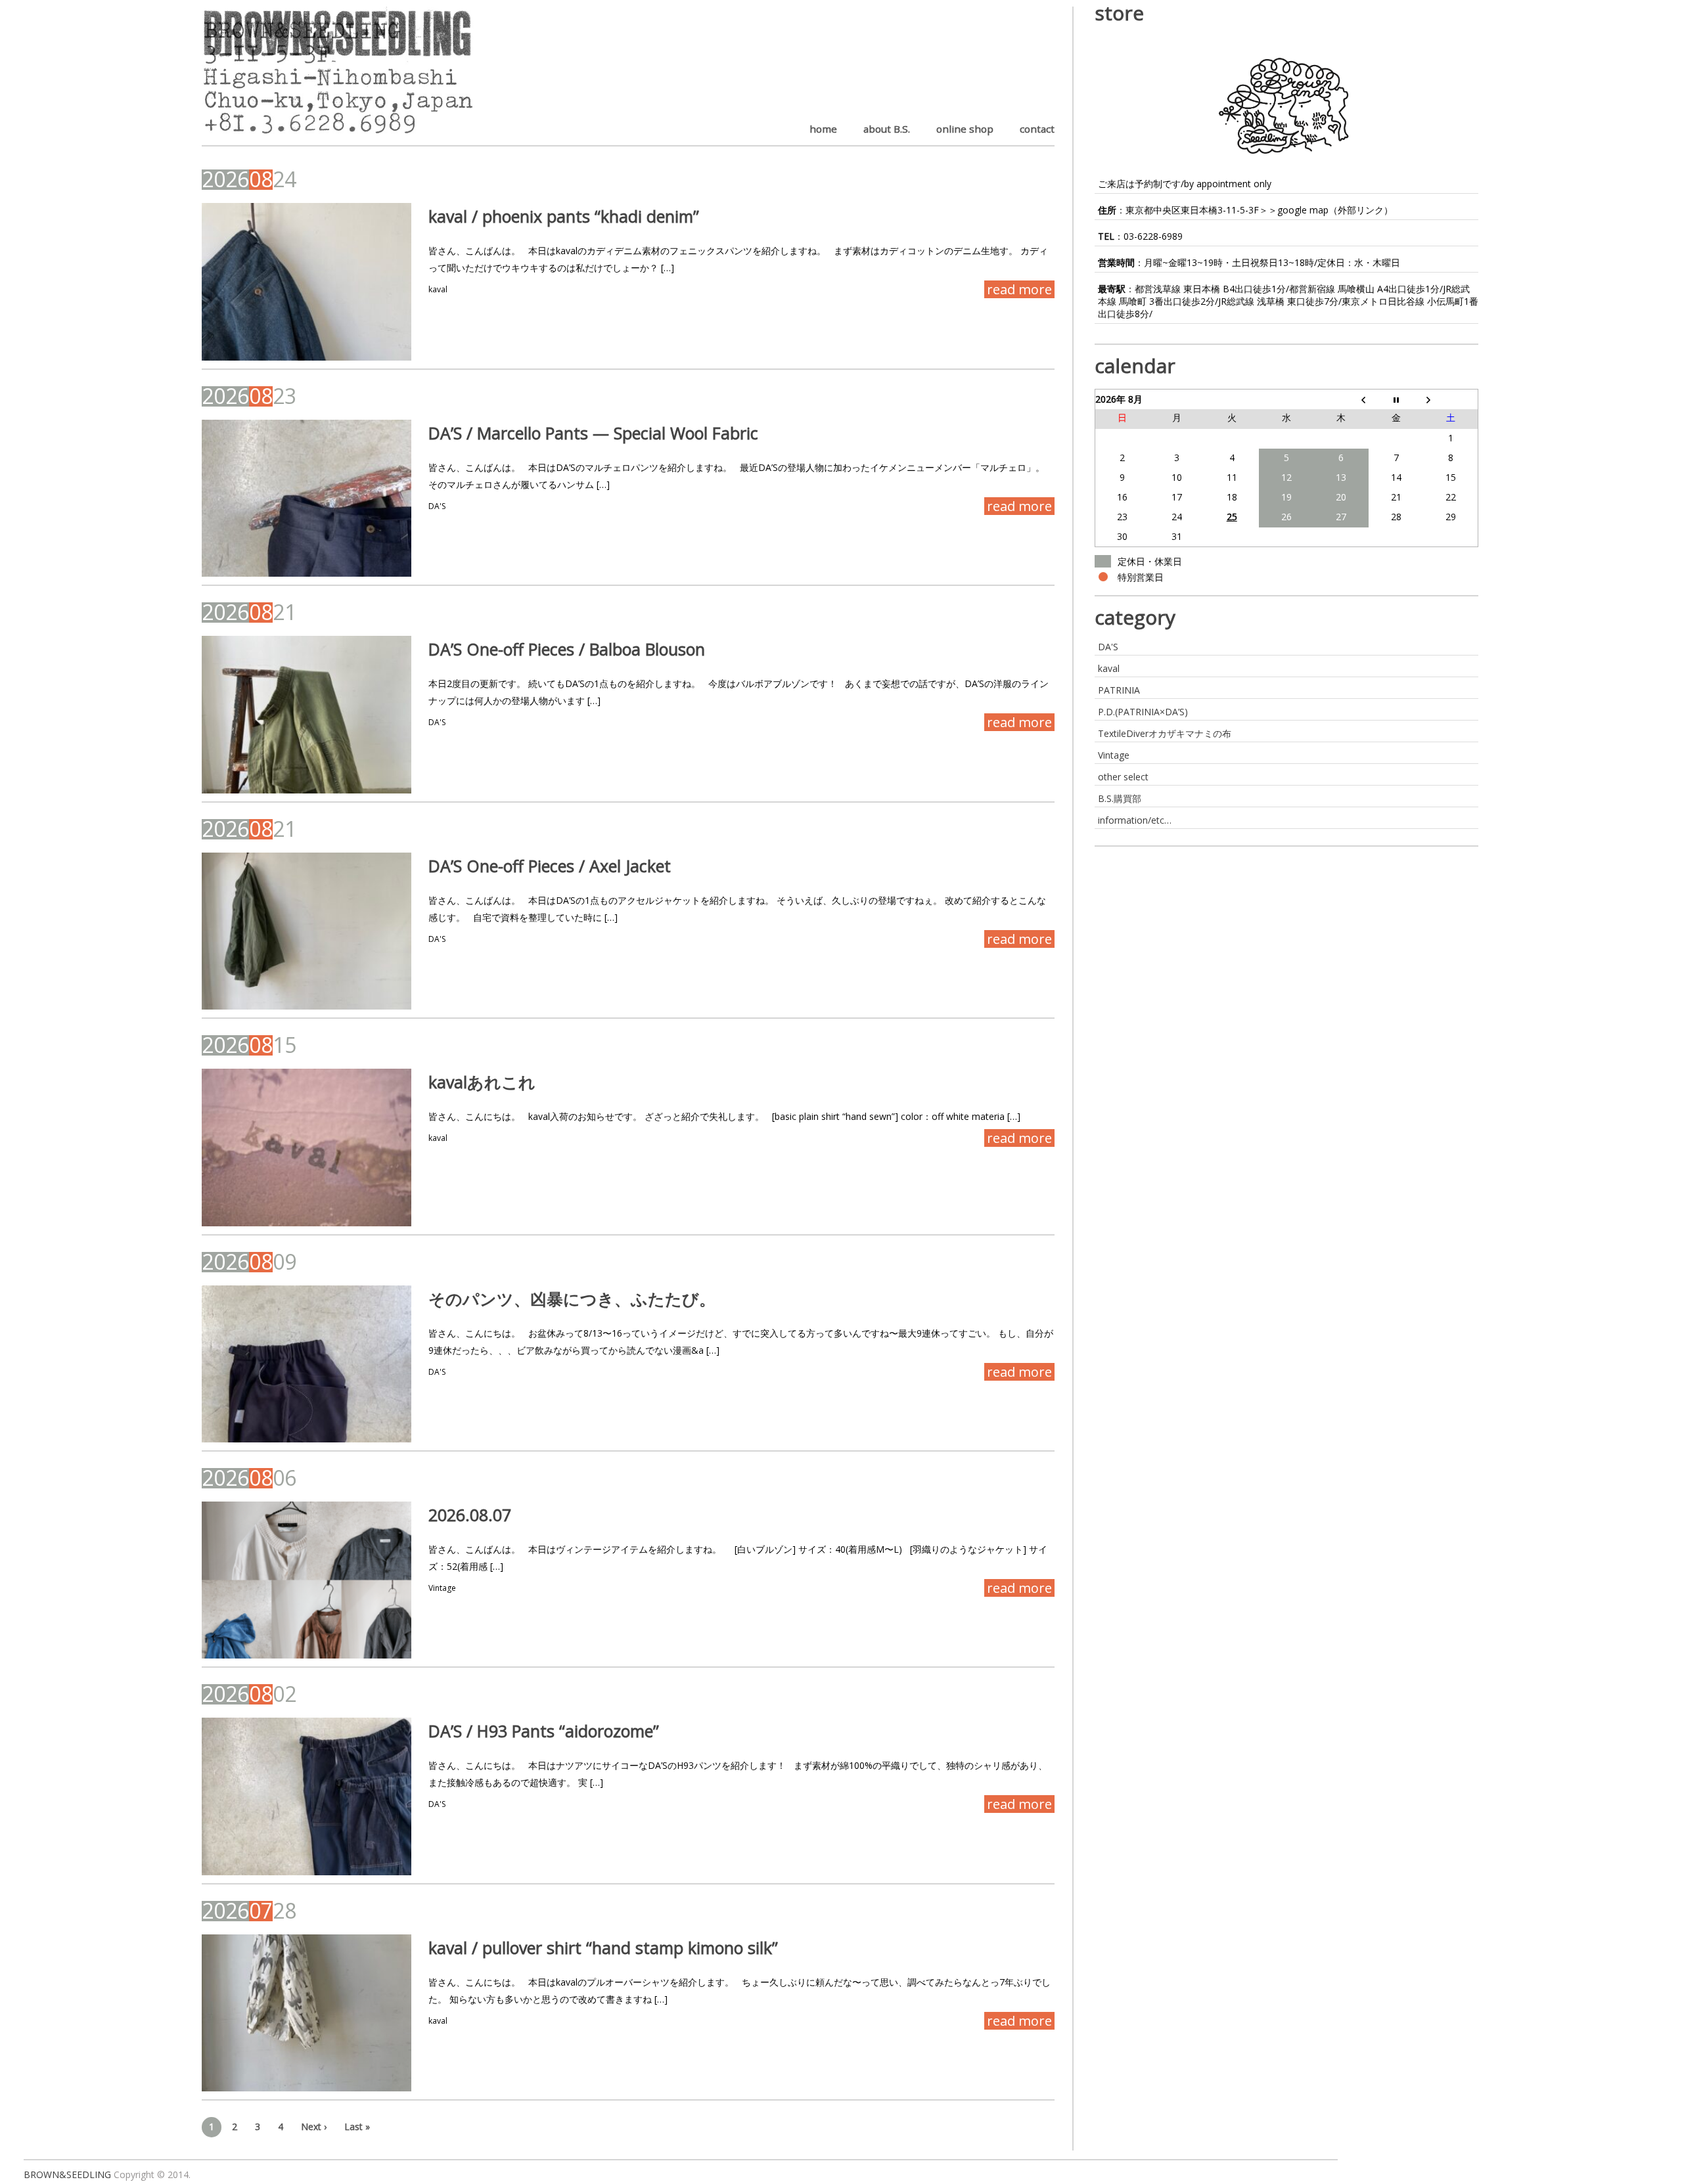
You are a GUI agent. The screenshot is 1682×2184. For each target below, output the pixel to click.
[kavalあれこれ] (307, 1147)
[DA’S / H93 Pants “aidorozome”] (307, 1796)
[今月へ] (1396, 399)
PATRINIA (1119, 690)
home (823, 129)
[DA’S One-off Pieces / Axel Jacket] (307, 931)
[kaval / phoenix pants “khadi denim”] (307, 281)
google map (1303, 210)
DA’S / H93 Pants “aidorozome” (544, 1731)
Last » (357, 2127)
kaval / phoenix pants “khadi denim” (564, 216)
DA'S (437, 506)
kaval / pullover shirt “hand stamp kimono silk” (603, 1948)
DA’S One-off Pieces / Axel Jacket (550, 866)
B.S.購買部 (1120, 798)
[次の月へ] (1450, 399)
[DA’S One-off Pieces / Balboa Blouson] (307, 714)
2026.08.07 (470, 1515)
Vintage (442, 1588)
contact (1037, 129)
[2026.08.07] (307, 1580)
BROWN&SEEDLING (67, 2174)
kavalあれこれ (482, 1082)
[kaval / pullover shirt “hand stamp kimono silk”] (307, 2013)
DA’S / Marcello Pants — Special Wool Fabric (593, 433)
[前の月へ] (1341, 399)
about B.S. (887, 129)
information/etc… (1135, 820)
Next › (314, 2127)
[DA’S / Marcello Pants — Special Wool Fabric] (307, 498)
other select (1123, 777)
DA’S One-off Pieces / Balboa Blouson (567, 649)
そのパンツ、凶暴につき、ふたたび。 (572, 1299)
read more (1019, 289)
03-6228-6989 (1153, 236)
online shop (965, 129)
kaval (438, 289)
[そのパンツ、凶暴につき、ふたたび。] (307, 1364)
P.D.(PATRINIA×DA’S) (1143, 712)
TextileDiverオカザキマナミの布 (1165, 733)
